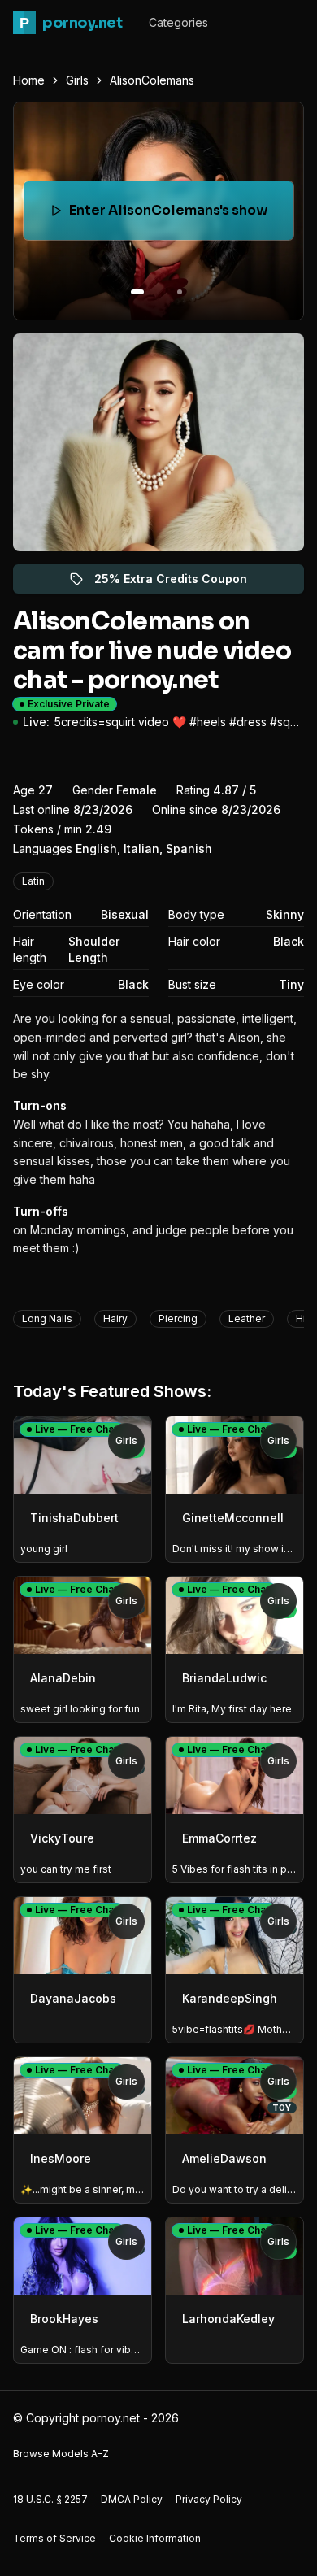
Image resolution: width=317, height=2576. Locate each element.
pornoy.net (71, 23)
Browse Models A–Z (61, 2454)
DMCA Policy (132, 2499)
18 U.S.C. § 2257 (50, 2499)
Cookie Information (155, 2538)
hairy (115, 1318)
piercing (178, 1318)
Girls (77, 80)
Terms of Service (54, 2538)
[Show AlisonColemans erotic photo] (137, 292)
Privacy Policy (209, 2499)
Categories (178, 22)
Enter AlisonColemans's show (176, 215)
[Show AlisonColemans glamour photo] (180, 292)
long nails (47, 1318)
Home (29, 80)
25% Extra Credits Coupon (180, 583)
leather (247, 1318)
